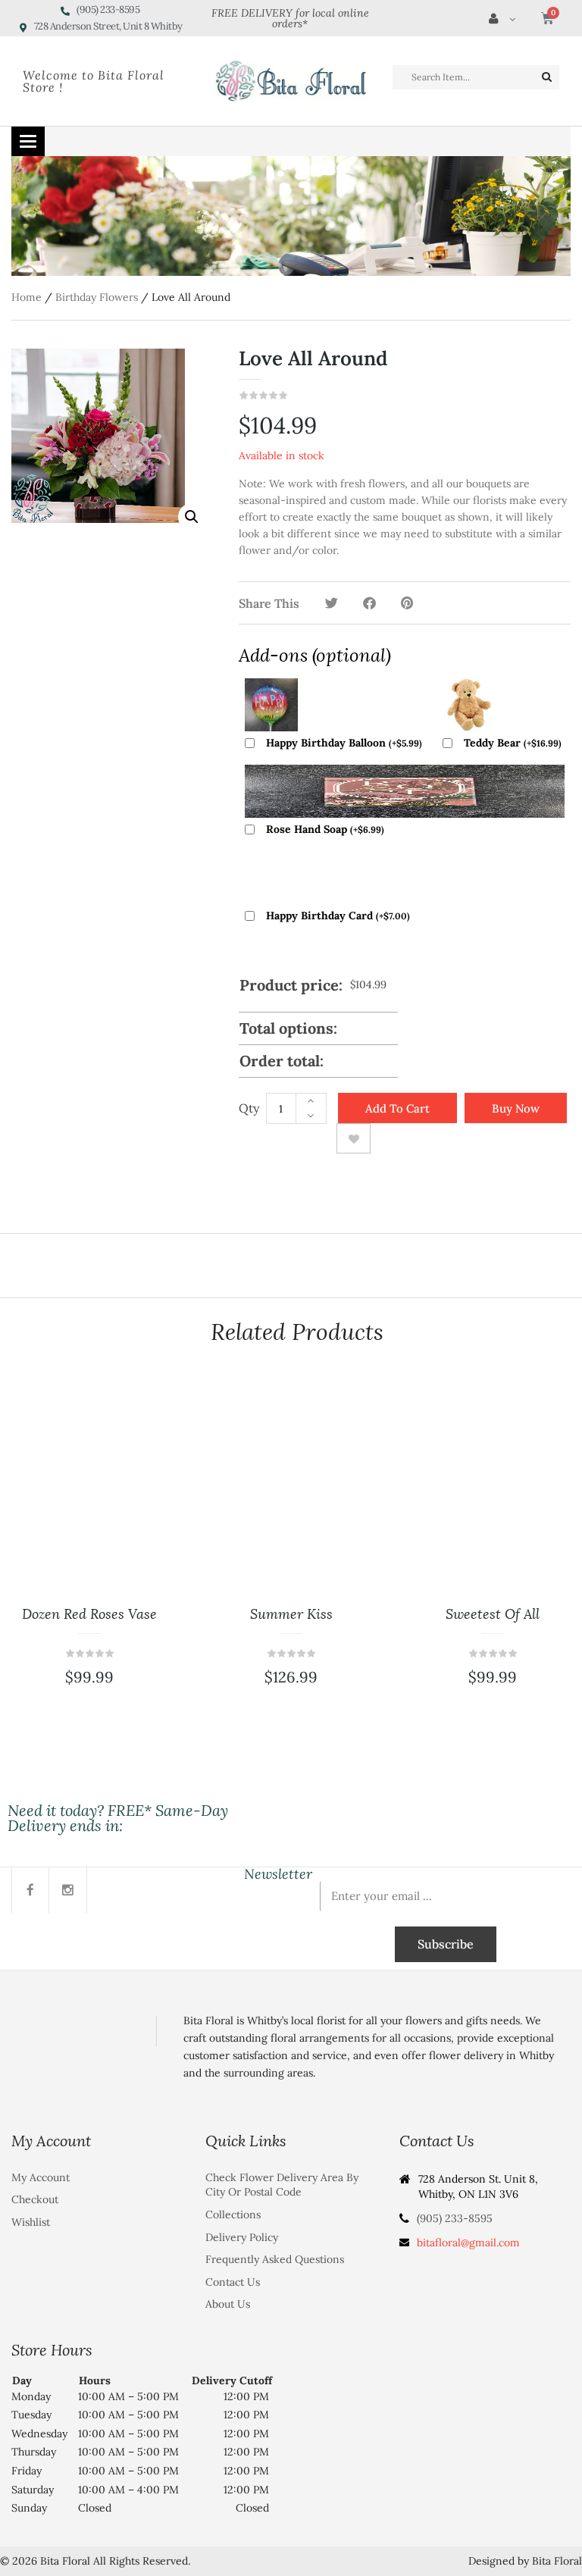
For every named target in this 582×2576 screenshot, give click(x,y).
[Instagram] (68, 1890)
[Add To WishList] (354, 1138)
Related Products (297, 1332)
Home (27, 297)
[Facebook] (30, 1890)
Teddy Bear (513, 743)
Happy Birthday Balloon (344, 743)
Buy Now (516, 1108)
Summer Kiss (291, 1614)
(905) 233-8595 (455, 2218)
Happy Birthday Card (338, 916)
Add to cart (397, 1108)
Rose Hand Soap (325, 829)
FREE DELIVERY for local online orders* (290, 18)
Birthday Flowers (97, 297)
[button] (192, 517)
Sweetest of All (493, 1614)
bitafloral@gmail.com (468, 2243)
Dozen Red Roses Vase (89, 1614)
